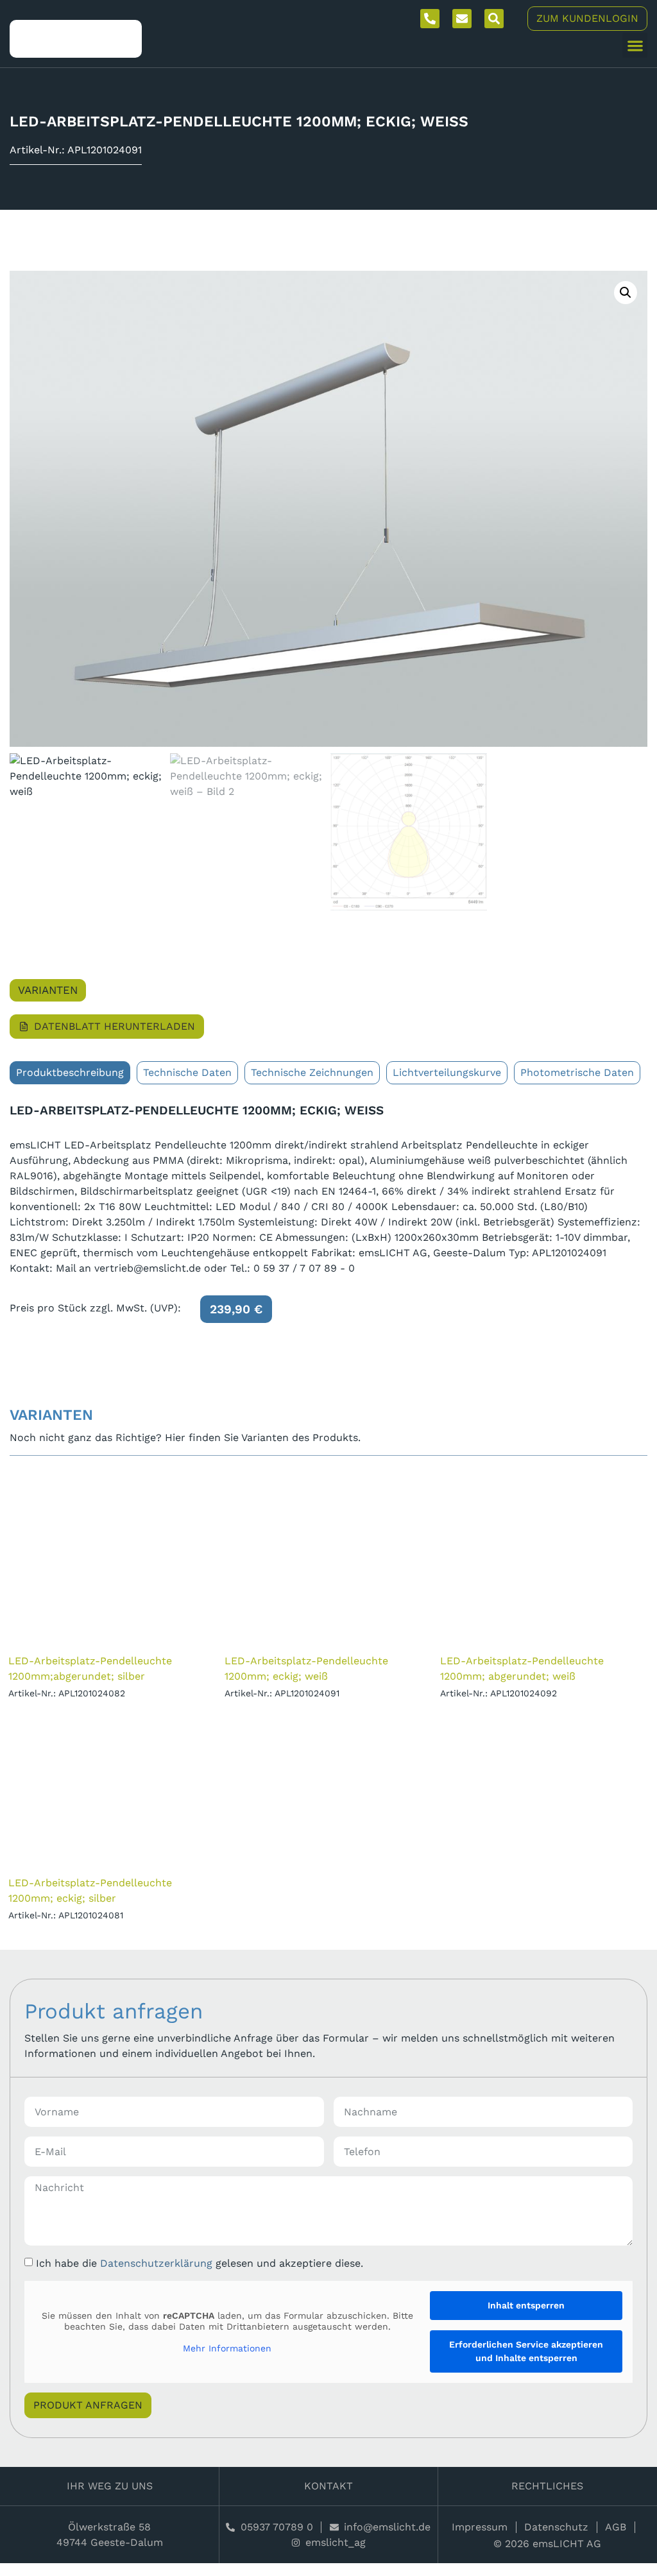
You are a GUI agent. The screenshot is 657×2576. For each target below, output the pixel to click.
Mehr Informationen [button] (227, 2348)
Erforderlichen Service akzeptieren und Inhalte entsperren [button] (526, 2351)
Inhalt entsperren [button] (526, 2305)
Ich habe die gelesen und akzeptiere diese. (200, 2263)
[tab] (70, 1073)
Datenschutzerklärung (156, 2263)
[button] (635, 45)
